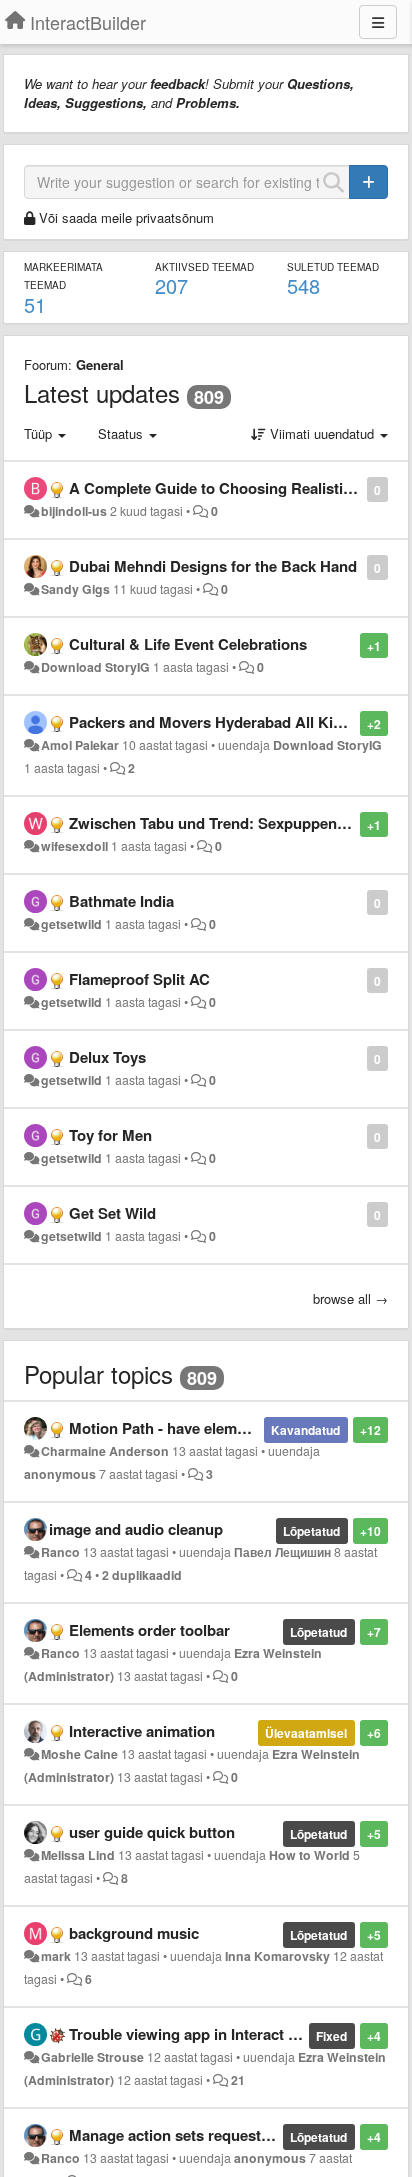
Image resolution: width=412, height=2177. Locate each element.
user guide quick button (152, 1832)
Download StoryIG (95, 667)
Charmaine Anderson (105, 1451)
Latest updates (102, 392)
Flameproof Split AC (139, 979)
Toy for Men (110, 1135)
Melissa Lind (78, 1855)
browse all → (350, 1298)
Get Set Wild (112, 1213)
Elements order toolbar (149, 1630)
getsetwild (71, 924)
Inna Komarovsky (277, 1956)
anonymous (60, 1474)
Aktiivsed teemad (204, 267)
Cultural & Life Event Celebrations (188, 644)
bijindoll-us (74, 511)
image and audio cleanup (136, 1529)
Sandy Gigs (75, 589)
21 (238, 2080)
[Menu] (378, 22)
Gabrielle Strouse (92, 2057)
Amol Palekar (80, 745)
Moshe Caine (79, 1754)
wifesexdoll (74, 846)
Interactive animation (142, 1731)
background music (134, 1933)
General (100, 364)
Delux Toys (107, 1057)
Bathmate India (121, 901)
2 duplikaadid (142, 1575)
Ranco (60, 1552)
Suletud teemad (333, 267)
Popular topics (98, 1373)
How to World (309, 1855)
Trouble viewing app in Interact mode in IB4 (220, 2034)
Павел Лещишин (282, 1552)
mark (56, 1956)
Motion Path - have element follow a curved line (234, 1428)
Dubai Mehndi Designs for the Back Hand (213, 566)
